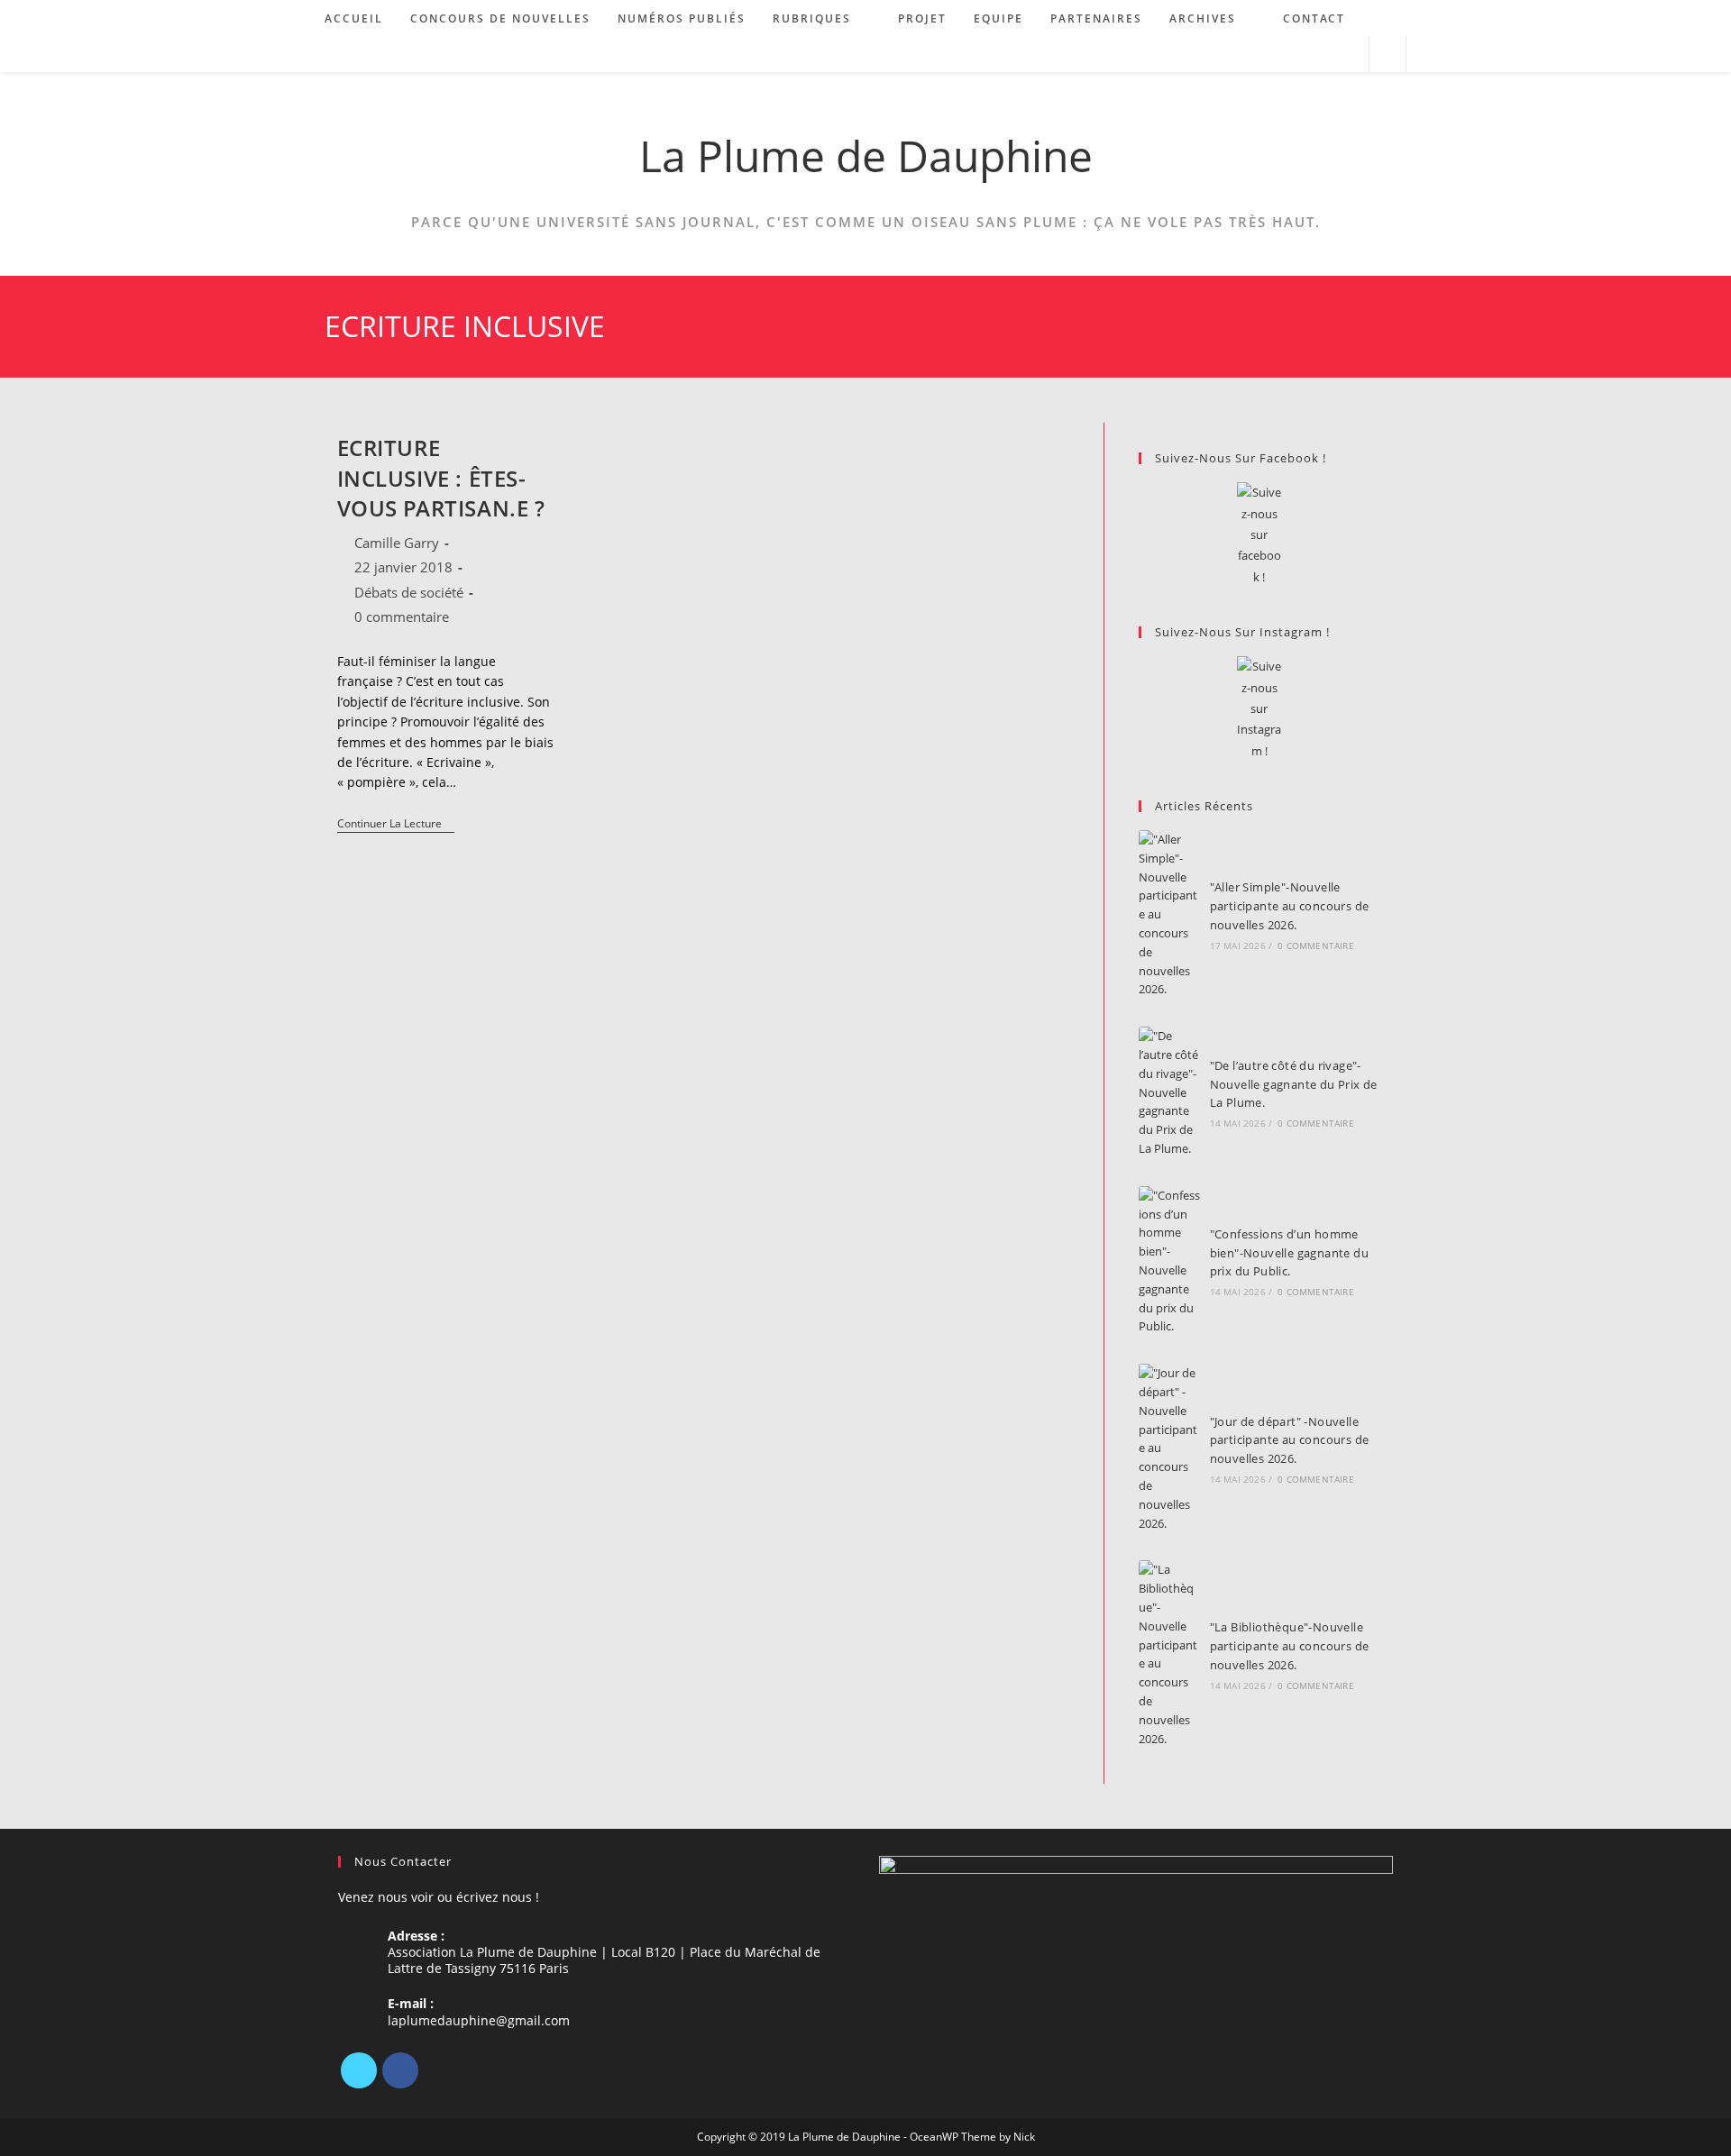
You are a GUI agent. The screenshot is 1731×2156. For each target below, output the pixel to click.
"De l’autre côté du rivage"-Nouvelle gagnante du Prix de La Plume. (1294, 1084)
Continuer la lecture (396, 825)
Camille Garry (397, 543)
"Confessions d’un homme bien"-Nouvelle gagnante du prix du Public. (1289, 1253)
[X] (359, 2070)
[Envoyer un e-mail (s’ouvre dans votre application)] (1347, 55)
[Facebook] (400, 2070)
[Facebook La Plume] (1259, 535)
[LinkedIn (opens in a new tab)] (1323, 55)
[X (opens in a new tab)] (1274, 55)
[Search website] (1388, 55)
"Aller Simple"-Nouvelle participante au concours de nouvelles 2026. (1290, 906)
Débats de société (409, 592)
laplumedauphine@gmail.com (479, 2020)
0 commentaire (402, 617)
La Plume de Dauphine (866, 155)
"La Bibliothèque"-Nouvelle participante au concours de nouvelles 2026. (1290, 1646)
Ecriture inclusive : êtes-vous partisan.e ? (441, 478)
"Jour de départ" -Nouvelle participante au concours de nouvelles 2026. (1290, 1440)
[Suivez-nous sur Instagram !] (1259, 709)
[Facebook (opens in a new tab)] (1299, 55)
